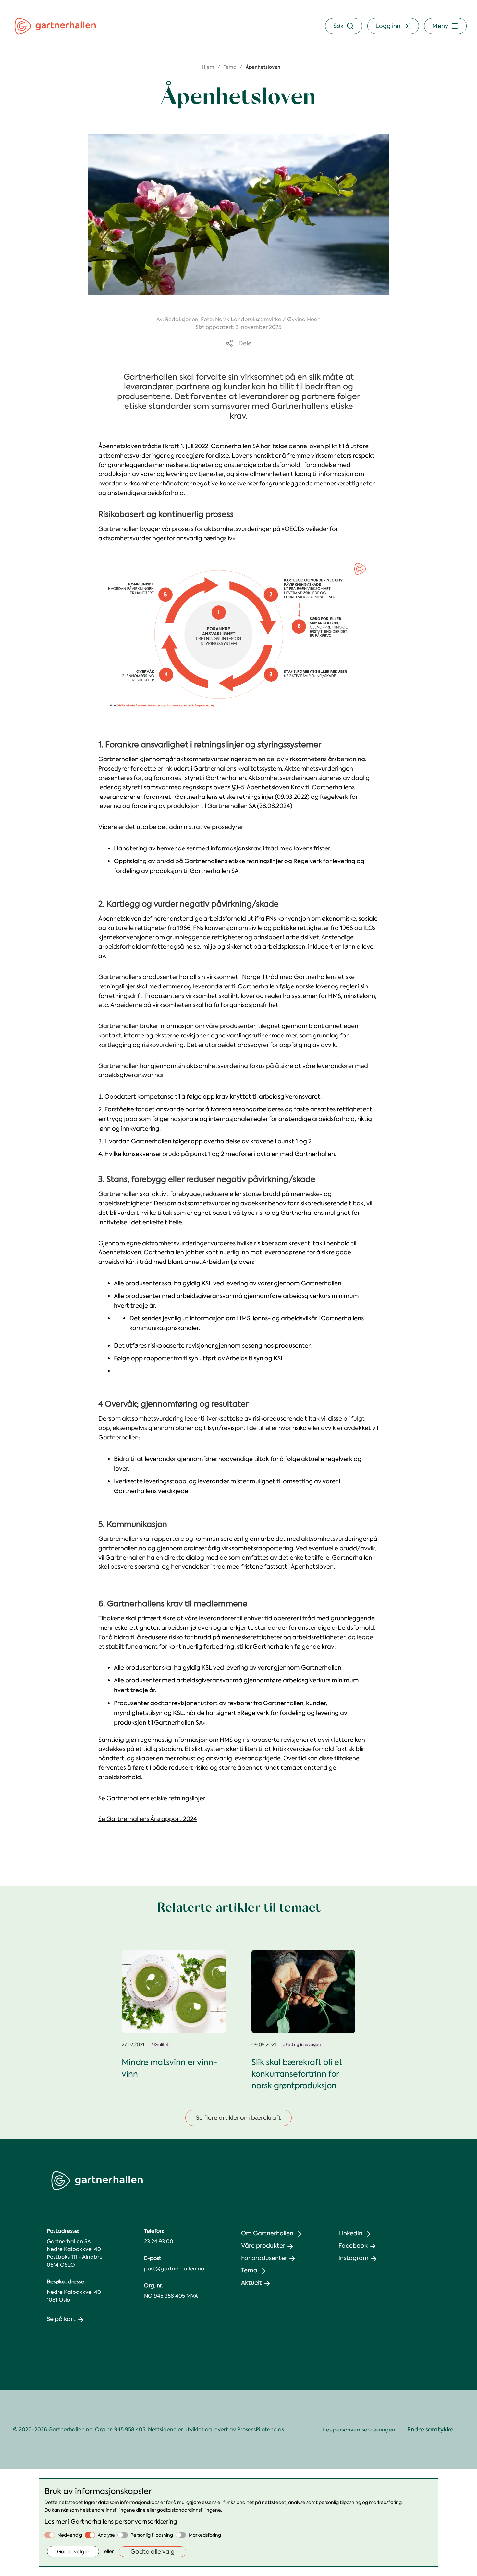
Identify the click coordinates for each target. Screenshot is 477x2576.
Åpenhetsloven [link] (263, 67)
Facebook (353, 2246)
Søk (338, 26)
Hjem (208, 67)
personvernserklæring (146, 2522)
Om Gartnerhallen (267, 2233)
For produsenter (264, 2258)
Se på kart (61, 2319)
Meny (440, 26)
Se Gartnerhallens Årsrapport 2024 (148, 1819)
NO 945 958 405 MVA (171, 2296)
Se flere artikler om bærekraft (238, 2118)
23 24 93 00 (159, 2241)
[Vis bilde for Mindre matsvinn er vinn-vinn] (174, 1992)
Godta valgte (73, 2552)
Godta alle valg (153, 2552)
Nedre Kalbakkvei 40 (74, 2292)
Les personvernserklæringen (359, 2430)
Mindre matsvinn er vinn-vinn (169, 2068)
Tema (230, 67)
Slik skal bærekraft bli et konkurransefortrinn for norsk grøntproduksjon (297, 2074)
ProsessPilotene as (261, 2429)
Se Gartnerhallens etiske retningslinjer (152, 1798)
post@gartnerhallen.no (174, 2269)
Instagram (354, 2258)
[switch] (50, 2535)
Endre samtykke (430, 2430)
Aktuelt (251, 2283)
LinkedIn (350, 2233)
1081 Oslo (58, 2300)
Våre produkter (263, 2246)
